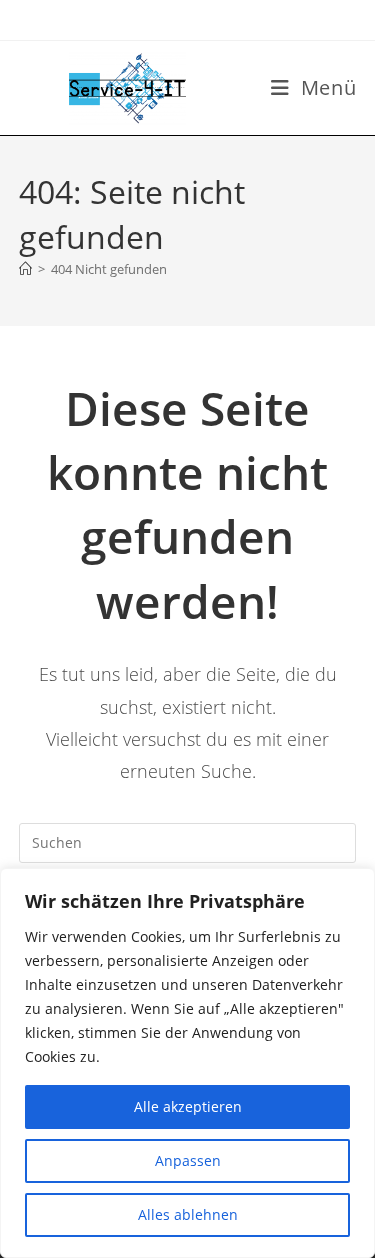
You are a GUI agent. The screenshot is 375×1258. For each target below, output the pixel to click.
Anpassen (188, 1160)
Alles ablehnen (188, 1214)
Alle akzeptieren (188, 1106)
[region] (187, 1063)
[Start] (25, 269)
